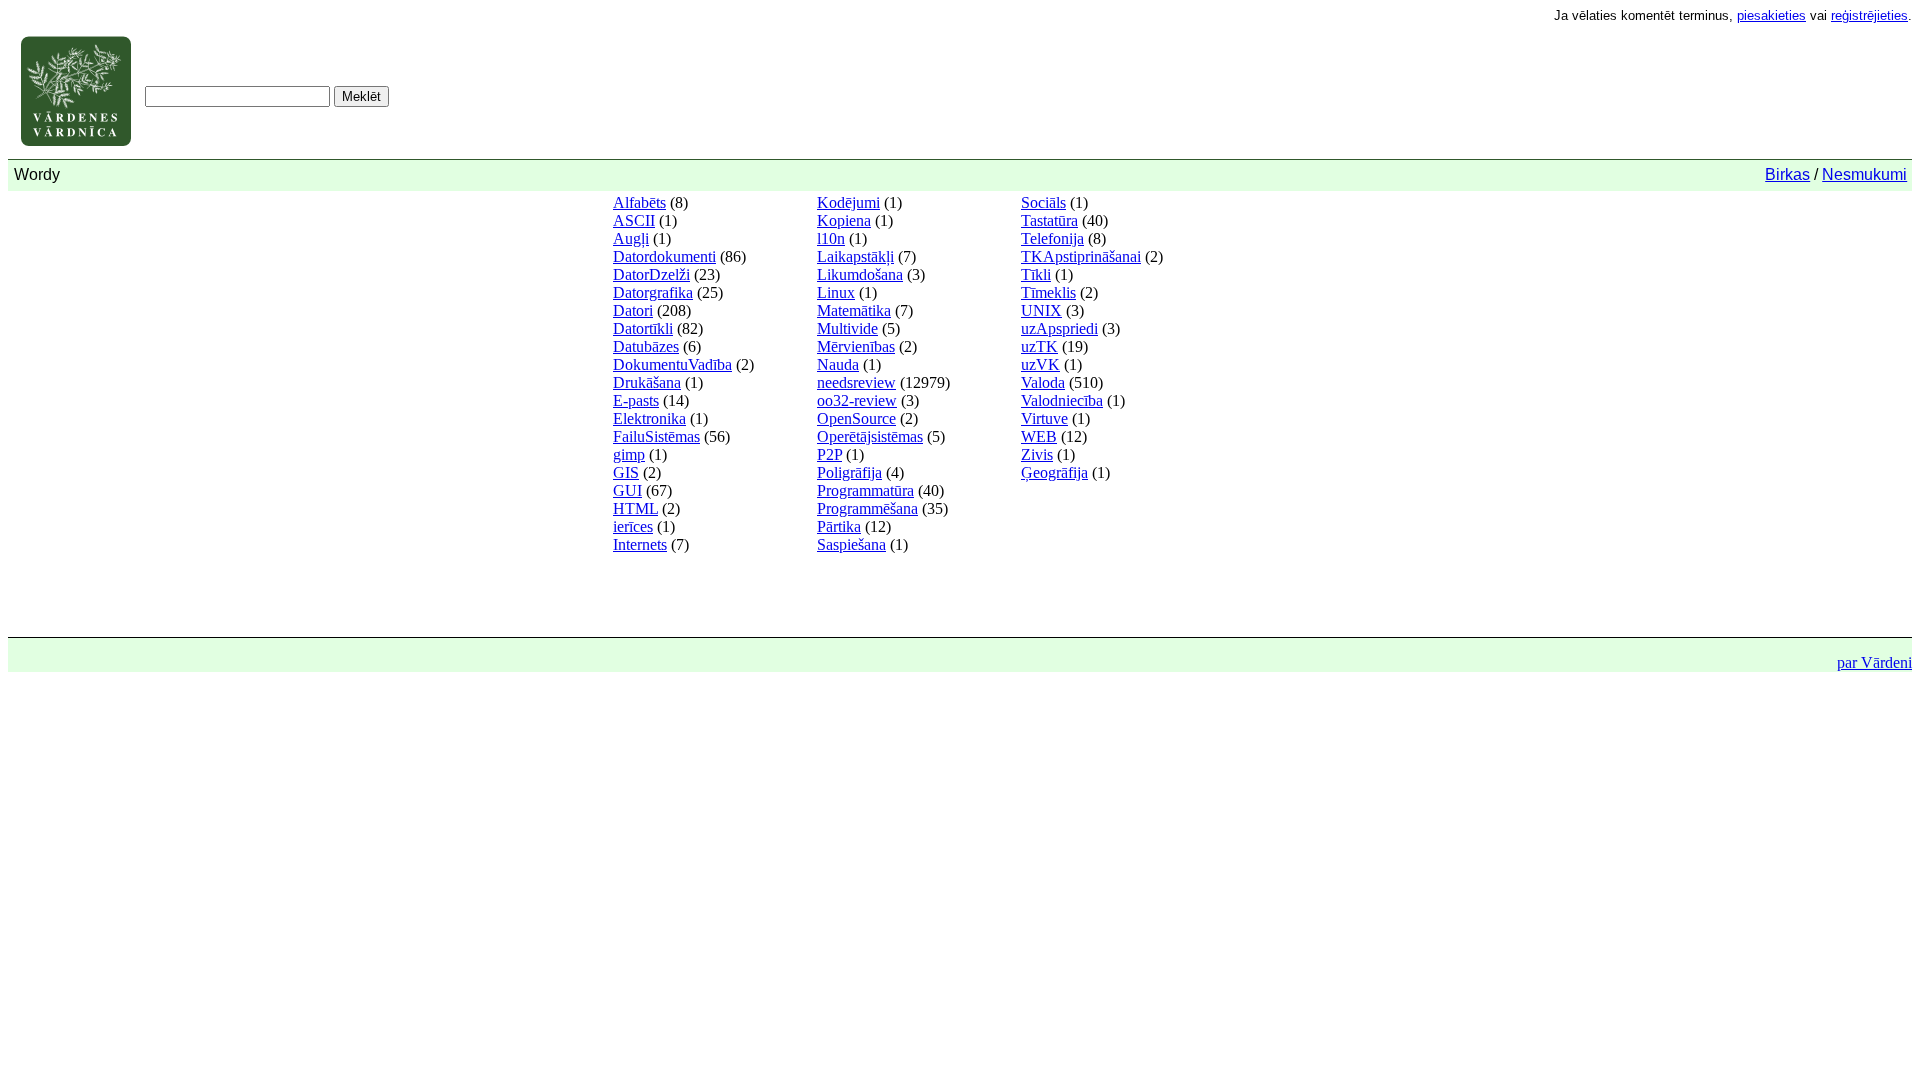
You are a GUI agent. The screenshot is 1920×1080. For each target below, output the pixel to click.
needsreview (856, 382)
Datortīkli (643, 328)
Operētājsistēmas (870, 436)
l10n (831, 238)
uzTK (1039, 346)
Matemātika (854, 310)
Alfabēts (639, 202)
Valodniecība (1062, 400)
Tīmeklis (1048, 292)
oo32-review (857, 400)
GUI (627, 490)
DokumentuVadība (672, 364)
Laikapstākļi (855, 256)
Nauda (838, 364)
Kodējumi (848, 202)
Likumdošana (860, 274)
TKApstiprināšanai (1081, 256)
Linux (836, 292)
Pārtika (839, 526)
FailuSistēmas (656, 436)
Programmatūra (865, 490)
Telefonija (1052, 238)
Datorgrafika (653, 292)
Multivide (847, 328)
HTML (635, 508)
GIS (626, 472)
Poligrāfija (849, 472)
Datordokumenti (664, 256)
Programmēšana (867, 508)
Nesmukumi (1864, 174)
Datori (633, 310)
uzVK (1040, 364)
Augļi (631, 238)
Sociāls (1043, 202)
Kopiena (844, 220)
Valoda (1043, 382)
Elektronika (649, 418)
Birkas (1787, 174)
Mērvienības (856, 346)
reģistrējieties (1869, 15)
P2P (829, 454)
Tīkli (1036, 274)
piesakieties (1771, 15)
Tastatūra (1049, 220)
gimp (629, 454)
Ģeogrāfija (1054, 472)
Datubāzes (646, 346)
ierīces (633, 526)
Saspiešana (851, 544)
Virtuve (1044, 418)
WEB (1039, 436)
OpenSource (856, 418)
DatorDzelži (651, 274)
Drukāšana (647, 382)
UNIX (1041, 310)
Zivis (1037, 454)
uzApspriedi (1059, 328)
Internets (640, 544)
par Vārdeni (1874, 662)
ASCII (634, 220)
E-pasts (636, 400)
